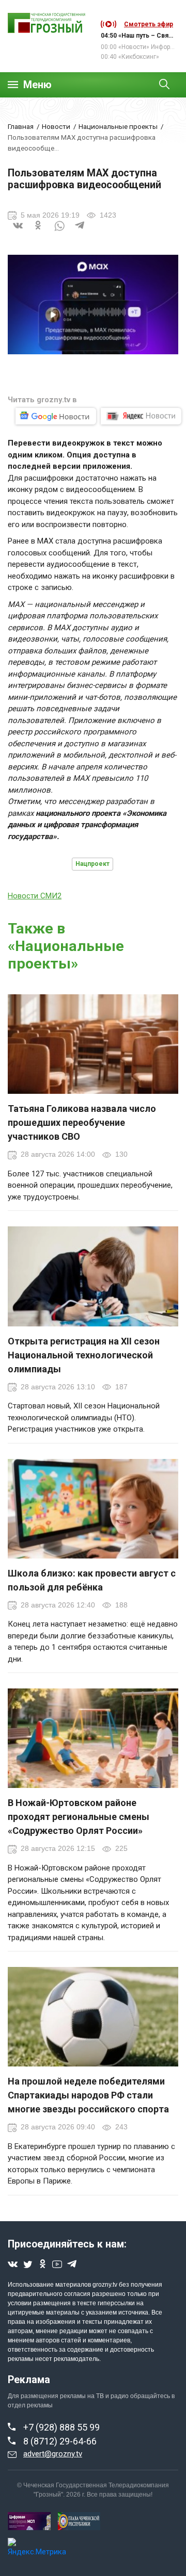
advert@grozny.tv (53, 2454)
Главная (21, 126)
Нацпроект (92, 864)
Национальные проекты (118, 126)
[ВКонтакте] (18, 232)
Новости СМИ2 (35, 896)
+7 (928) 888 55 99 (61, 2427)
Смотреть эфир (149, 24)
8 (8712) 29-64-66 (60, 2441)
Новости (56, 126)
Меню (37, 85)
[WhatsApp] (59, 232)
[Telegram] (80, 232)
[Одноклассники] (39, 232)
